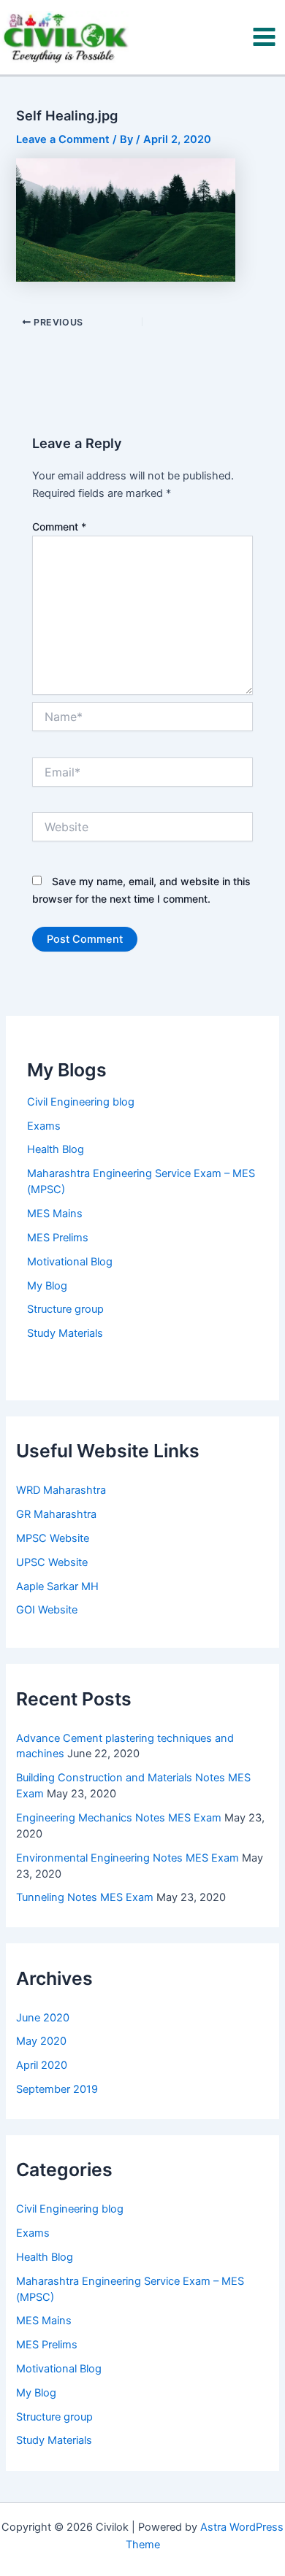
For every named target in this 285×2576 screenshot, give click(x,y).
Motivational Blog (70, 1262)
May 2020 (41, 2041)
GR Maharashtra (56, 1514)
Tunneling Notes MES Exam (85, 1897)
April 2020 (42, 2065)
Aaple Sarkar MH (57, 1586)
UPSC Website (52, 1562)
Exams (44, 1126)
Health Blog (56, 1149)
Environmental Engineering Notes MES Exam (128, 1858)
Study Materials (65, 1333)
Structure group (65, 1309)
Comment (59, 527)
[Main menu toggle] (264, 37)
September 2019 (57, 2089)
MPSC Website (53, 1538)
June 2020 (43, 2018)
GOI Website (47, 1610)
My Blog (47, 1286)
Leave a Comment (63, 139)
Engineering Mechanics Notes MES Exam (119, 1818)
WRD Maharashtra (61, 1490)
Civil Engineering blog (81, 1102)
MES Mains (55, 1214)
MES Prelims (58, 1238)
